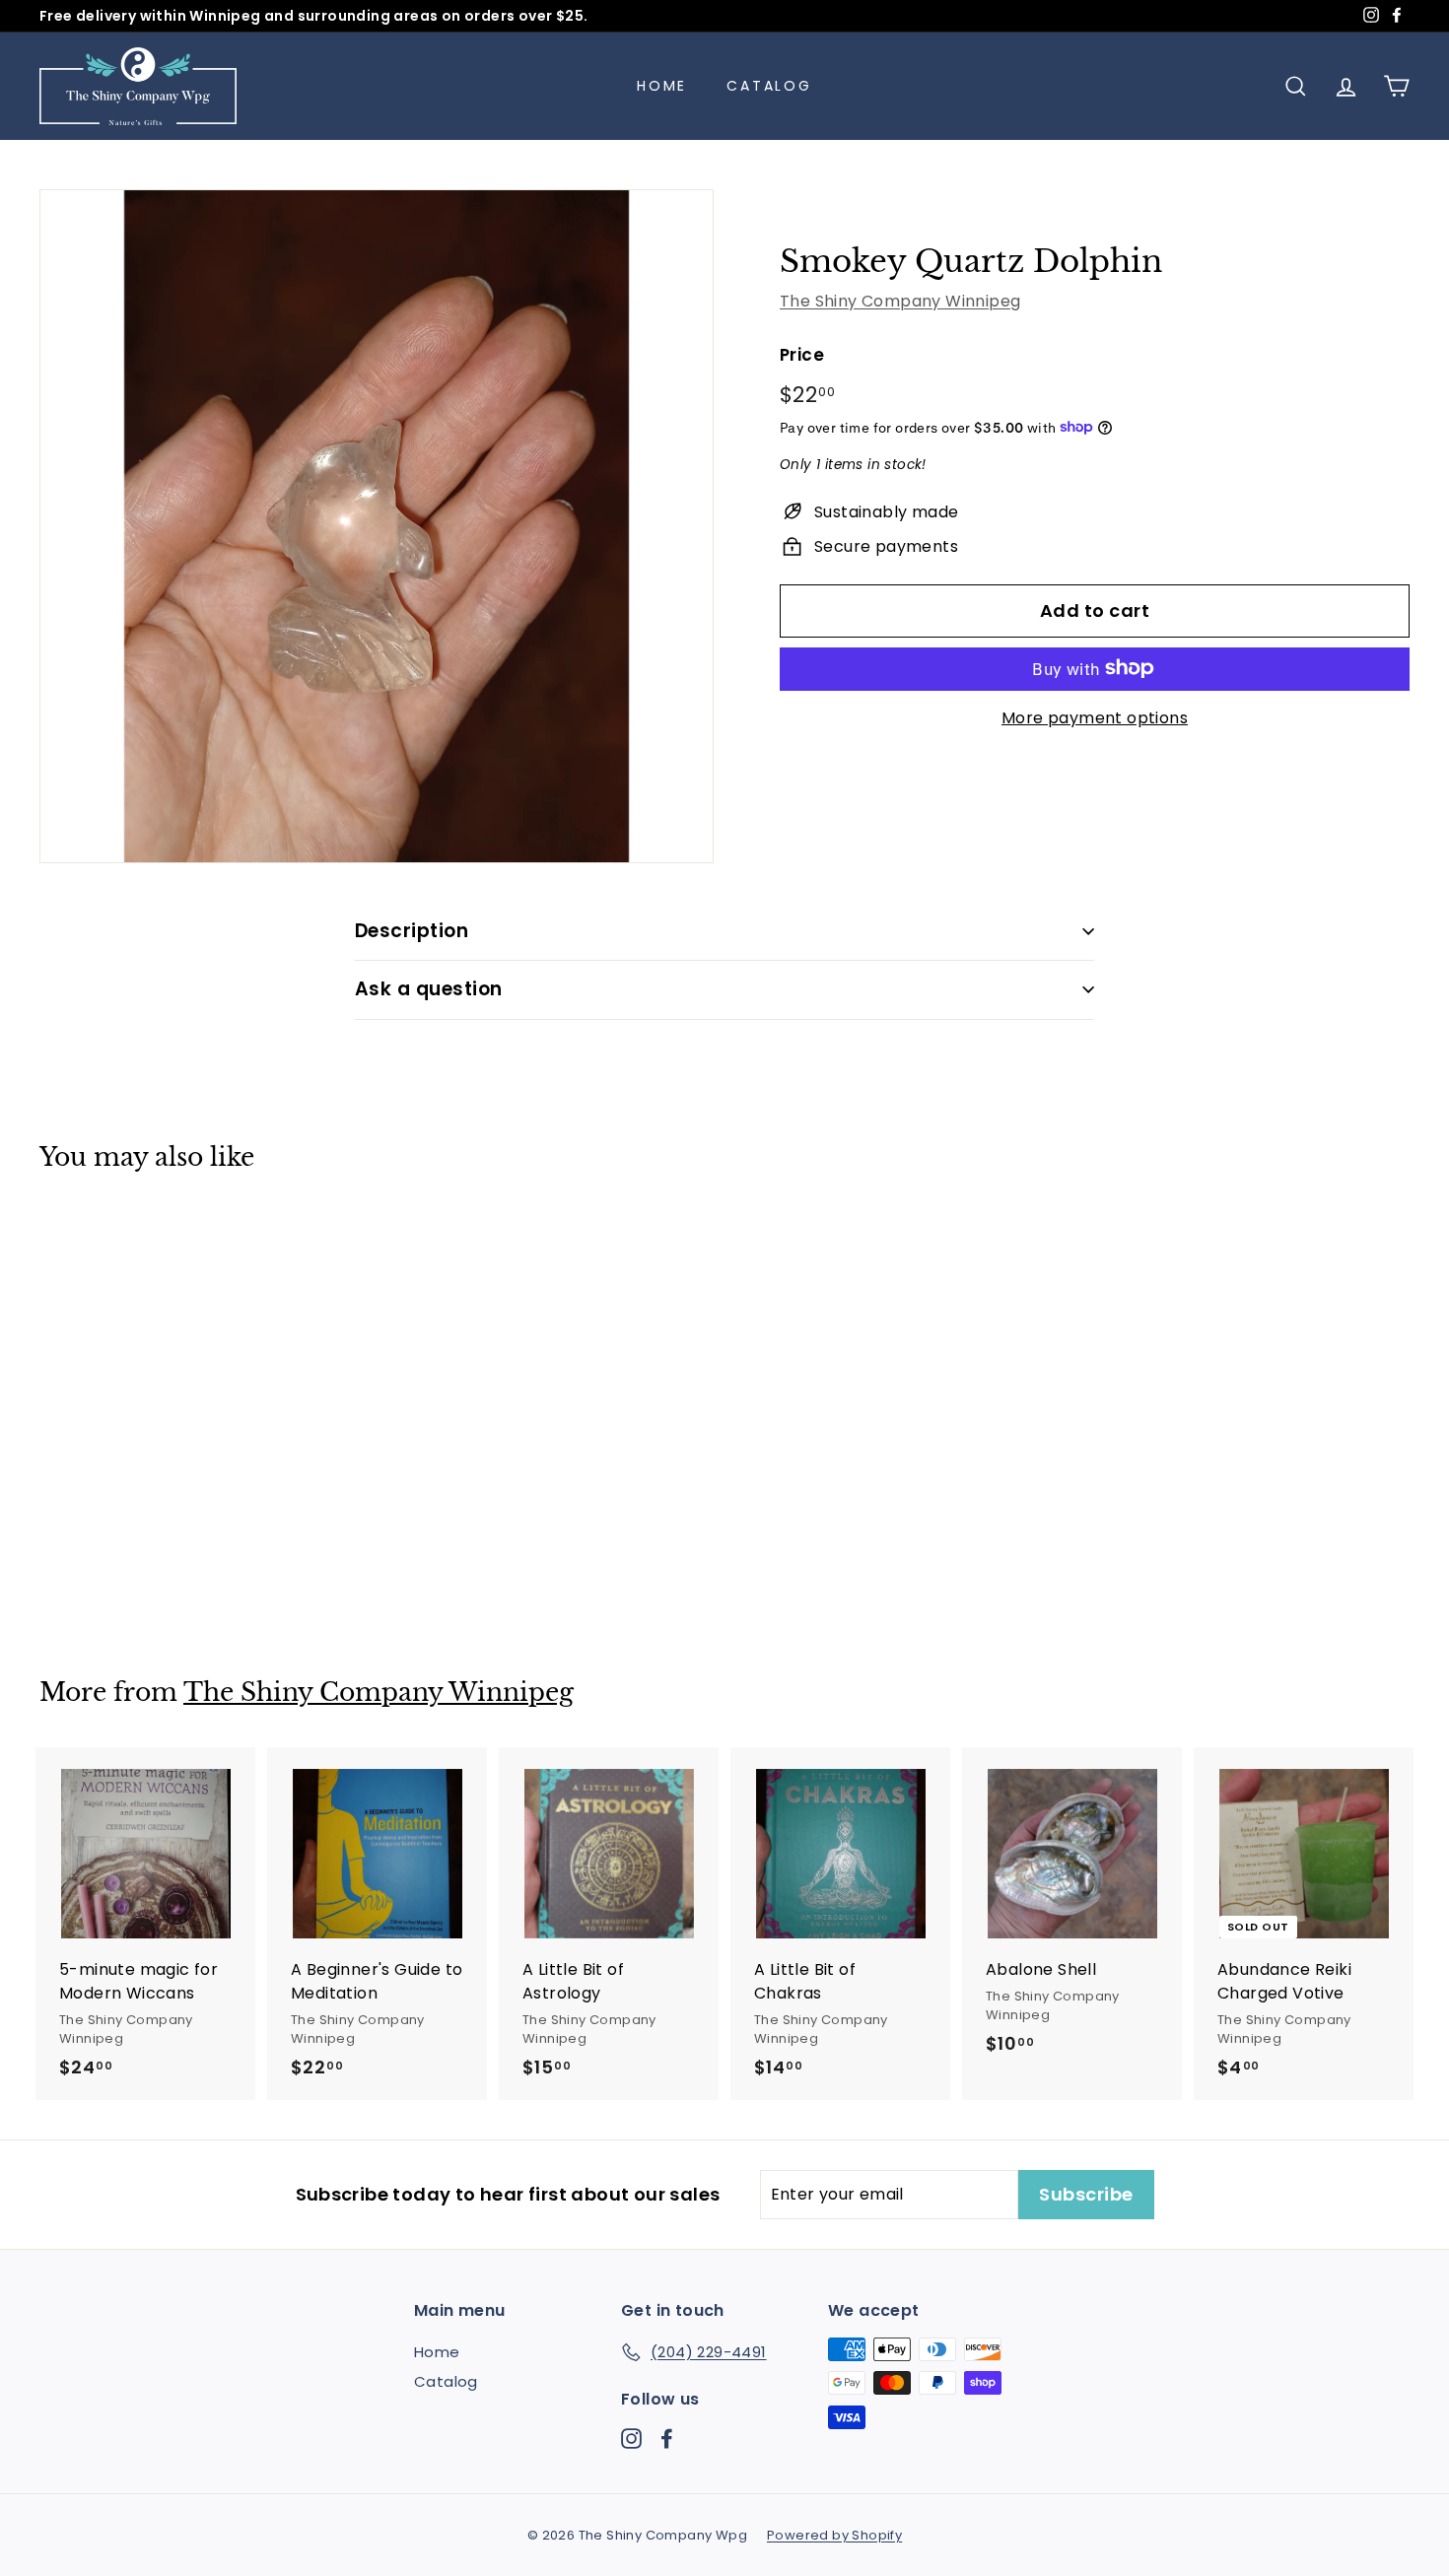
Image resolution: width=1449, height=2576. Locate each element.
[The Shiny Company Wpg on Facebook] (667, 2438)
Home (662, 86)
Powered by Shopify (834, 2535)
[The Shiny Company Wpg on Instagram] (631, 2438)
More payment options (1095, 717)
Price (802, 354)
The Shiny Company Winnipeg (900, 300)
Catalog (769, 86)
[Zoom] (377, 526)
